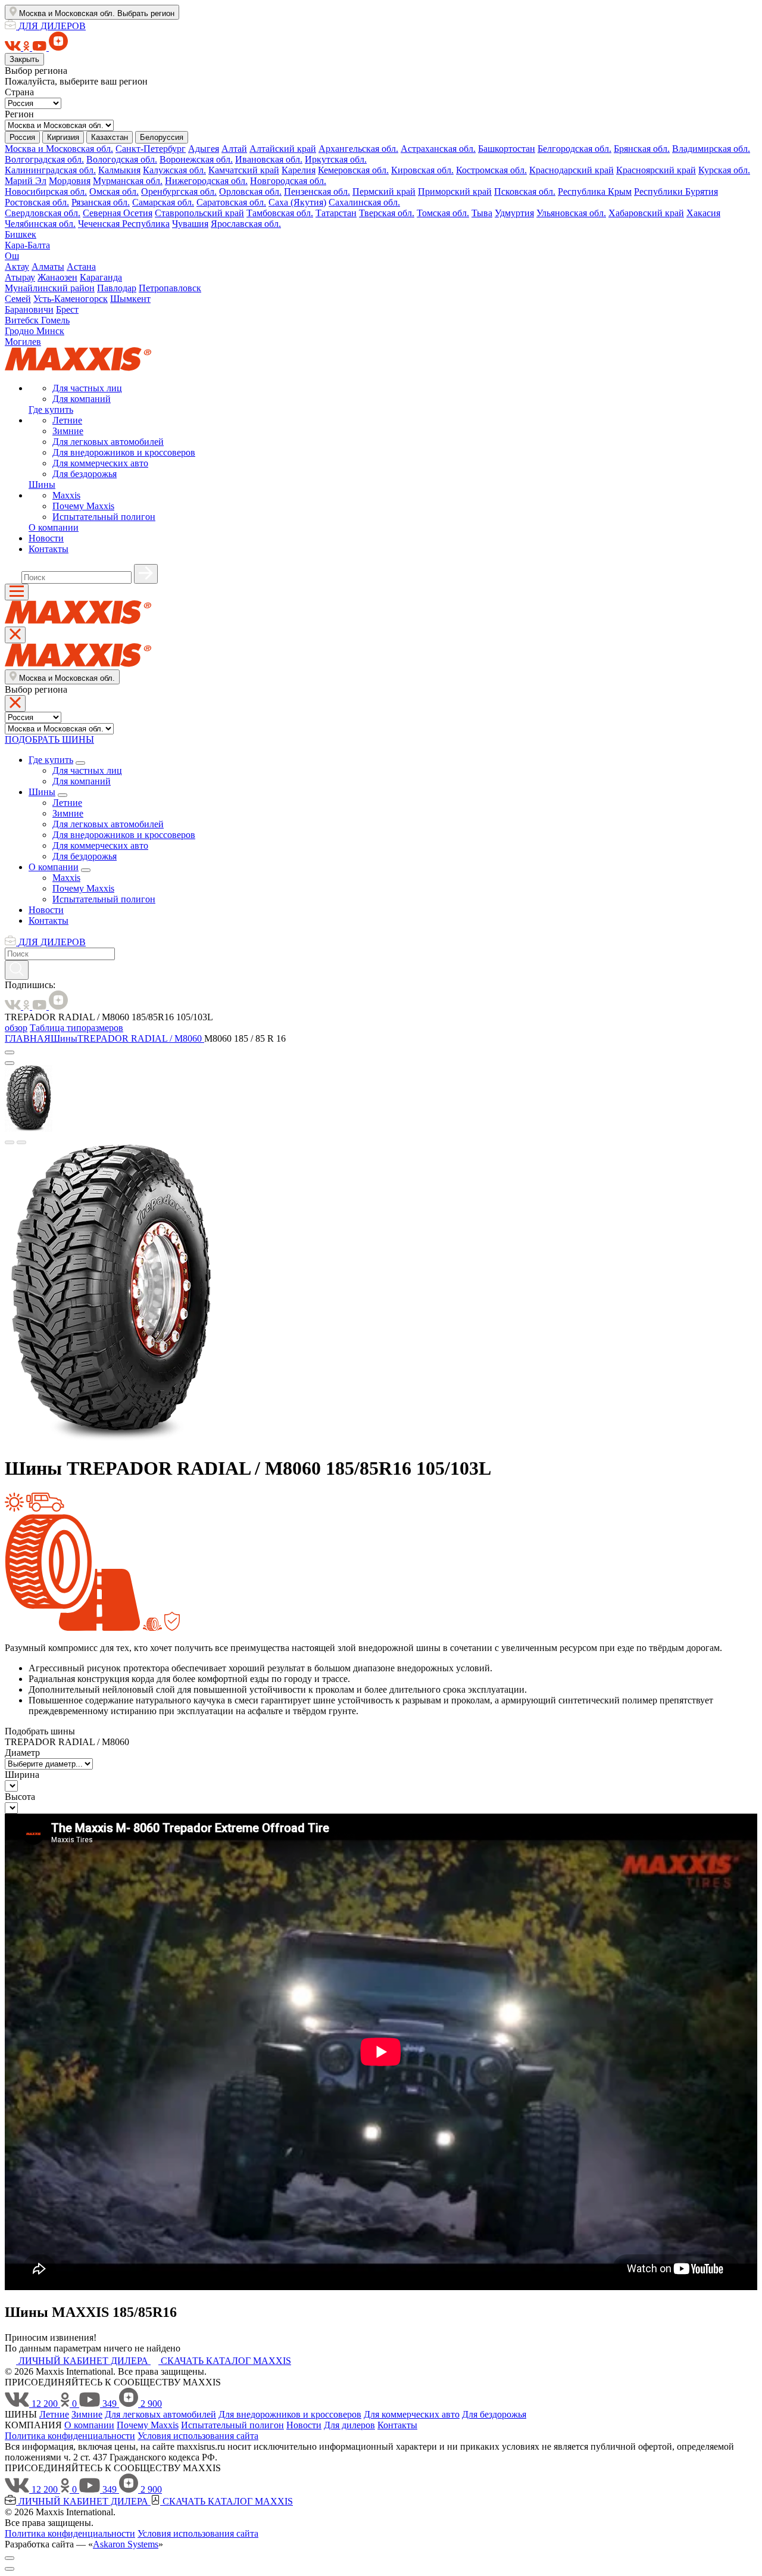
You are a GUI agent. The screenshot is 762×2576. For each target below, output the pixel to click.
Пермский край (384, 191)
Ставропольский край (199, 213)
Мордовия (70, 181)
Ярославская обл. (246, 224)
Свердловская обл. (43, 213)
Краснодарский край (571, 170)
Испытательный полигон (104, 517)
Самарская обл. (163, 202)
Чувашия (190, 224)
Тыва (482, 213)
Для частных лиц (87, 388)
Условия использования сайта (198, 2436)
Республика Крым (595, 191)
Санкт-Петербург (151, 149)
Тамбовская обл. (280, 213)
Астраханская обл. (438, 149)
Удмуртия (514, 213)
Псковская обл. (525, 191)
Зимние (68, 431)
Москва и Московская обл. (59, 149)
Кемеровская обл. (353, 170)
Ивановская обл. (269, 159)
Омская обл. (114, 191)
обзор (16, 1028)
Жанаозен (57, 277)
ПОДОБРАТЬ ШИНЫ (49, 739)
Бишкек (21, 234)
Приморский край (455, 191)
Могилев (23, 342)
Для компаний (82, 399)
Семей (18, 299)
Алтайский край (283, 149)
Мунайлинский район (50, 288)
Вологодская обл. (122, 159)
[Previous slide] (10, 1142)
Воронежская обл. (196, 159)
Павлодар (117, 288)
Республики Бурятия (676, 191)
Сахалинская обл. (364, 202)
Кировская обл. (422, 170)
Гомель (55, 320)
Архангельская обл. (358, 149)
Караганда (101, 277)
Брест (67, 309)
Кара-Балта (27, 245)
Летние (67, 420)
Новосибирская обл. (46, 191)
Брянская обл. (642, 149)
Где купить (51, 409)
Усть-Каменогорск (71, 299)
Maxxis (66, 495)
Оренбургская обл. (179, 191)
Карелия (299, 170)
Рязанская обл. (101, 202)
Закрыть (24, 59)
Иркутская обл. (336, 159)
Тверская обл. (387, 213)
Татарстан (336, 213)
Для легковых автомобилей (108, 442)
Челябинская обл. (40, 224)
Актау (17, 267)
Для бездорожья (85, 474)
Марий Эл (26, 181)
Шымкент (130, 299)
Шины (42, 485)
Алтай (234, 149)
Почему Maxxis (83, 506)
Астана (81, 267)
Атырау (20, 277)
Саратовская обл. (231, 202)
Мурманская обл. (128, 181)
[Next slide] (21, 1142)
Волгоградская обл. (44, 159)
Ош (12, 256)
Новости (46, 538)
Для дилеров (349, 2425)
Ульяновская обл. (571, 213)
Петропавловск (170, 288)
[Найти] (146, 574)
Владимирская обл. (711, 149)
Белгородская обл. (574, 149)
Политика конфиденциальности (70, 2436)
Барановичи (29, 309)
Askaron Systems (126, 2544)
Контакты (49, 549)
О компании (54, 527)
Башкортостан (507, 149)
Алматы (48, 267)
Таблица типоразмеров (76, 1028)
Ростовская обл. (37, 202)
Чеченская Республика (124, 224)
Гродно (21, 331)
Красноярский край (656, 170)
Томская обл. (443, 213)
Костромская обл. (491, 170)
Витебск (23, 320)
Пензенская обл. (317, 191)
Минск (50, 331)
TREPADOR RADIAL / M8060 (141, 1038)
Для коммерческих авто (100, 463)
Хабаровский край (646, 213)
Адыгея (204, 149)
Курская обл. (724, 170)
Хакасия (703, 213)
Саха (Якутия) (297, 202)
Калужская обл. (174, 170)
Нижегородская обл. (206, 181)
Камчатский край (244, 170)
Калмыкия (119, 170)
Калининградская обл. (50, 170)
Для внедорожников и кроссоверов (124, 452)
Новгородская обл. (288, 181)
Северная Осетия (118, 213)
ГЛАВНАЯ (28, 1038)
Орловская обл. (250, 191)
